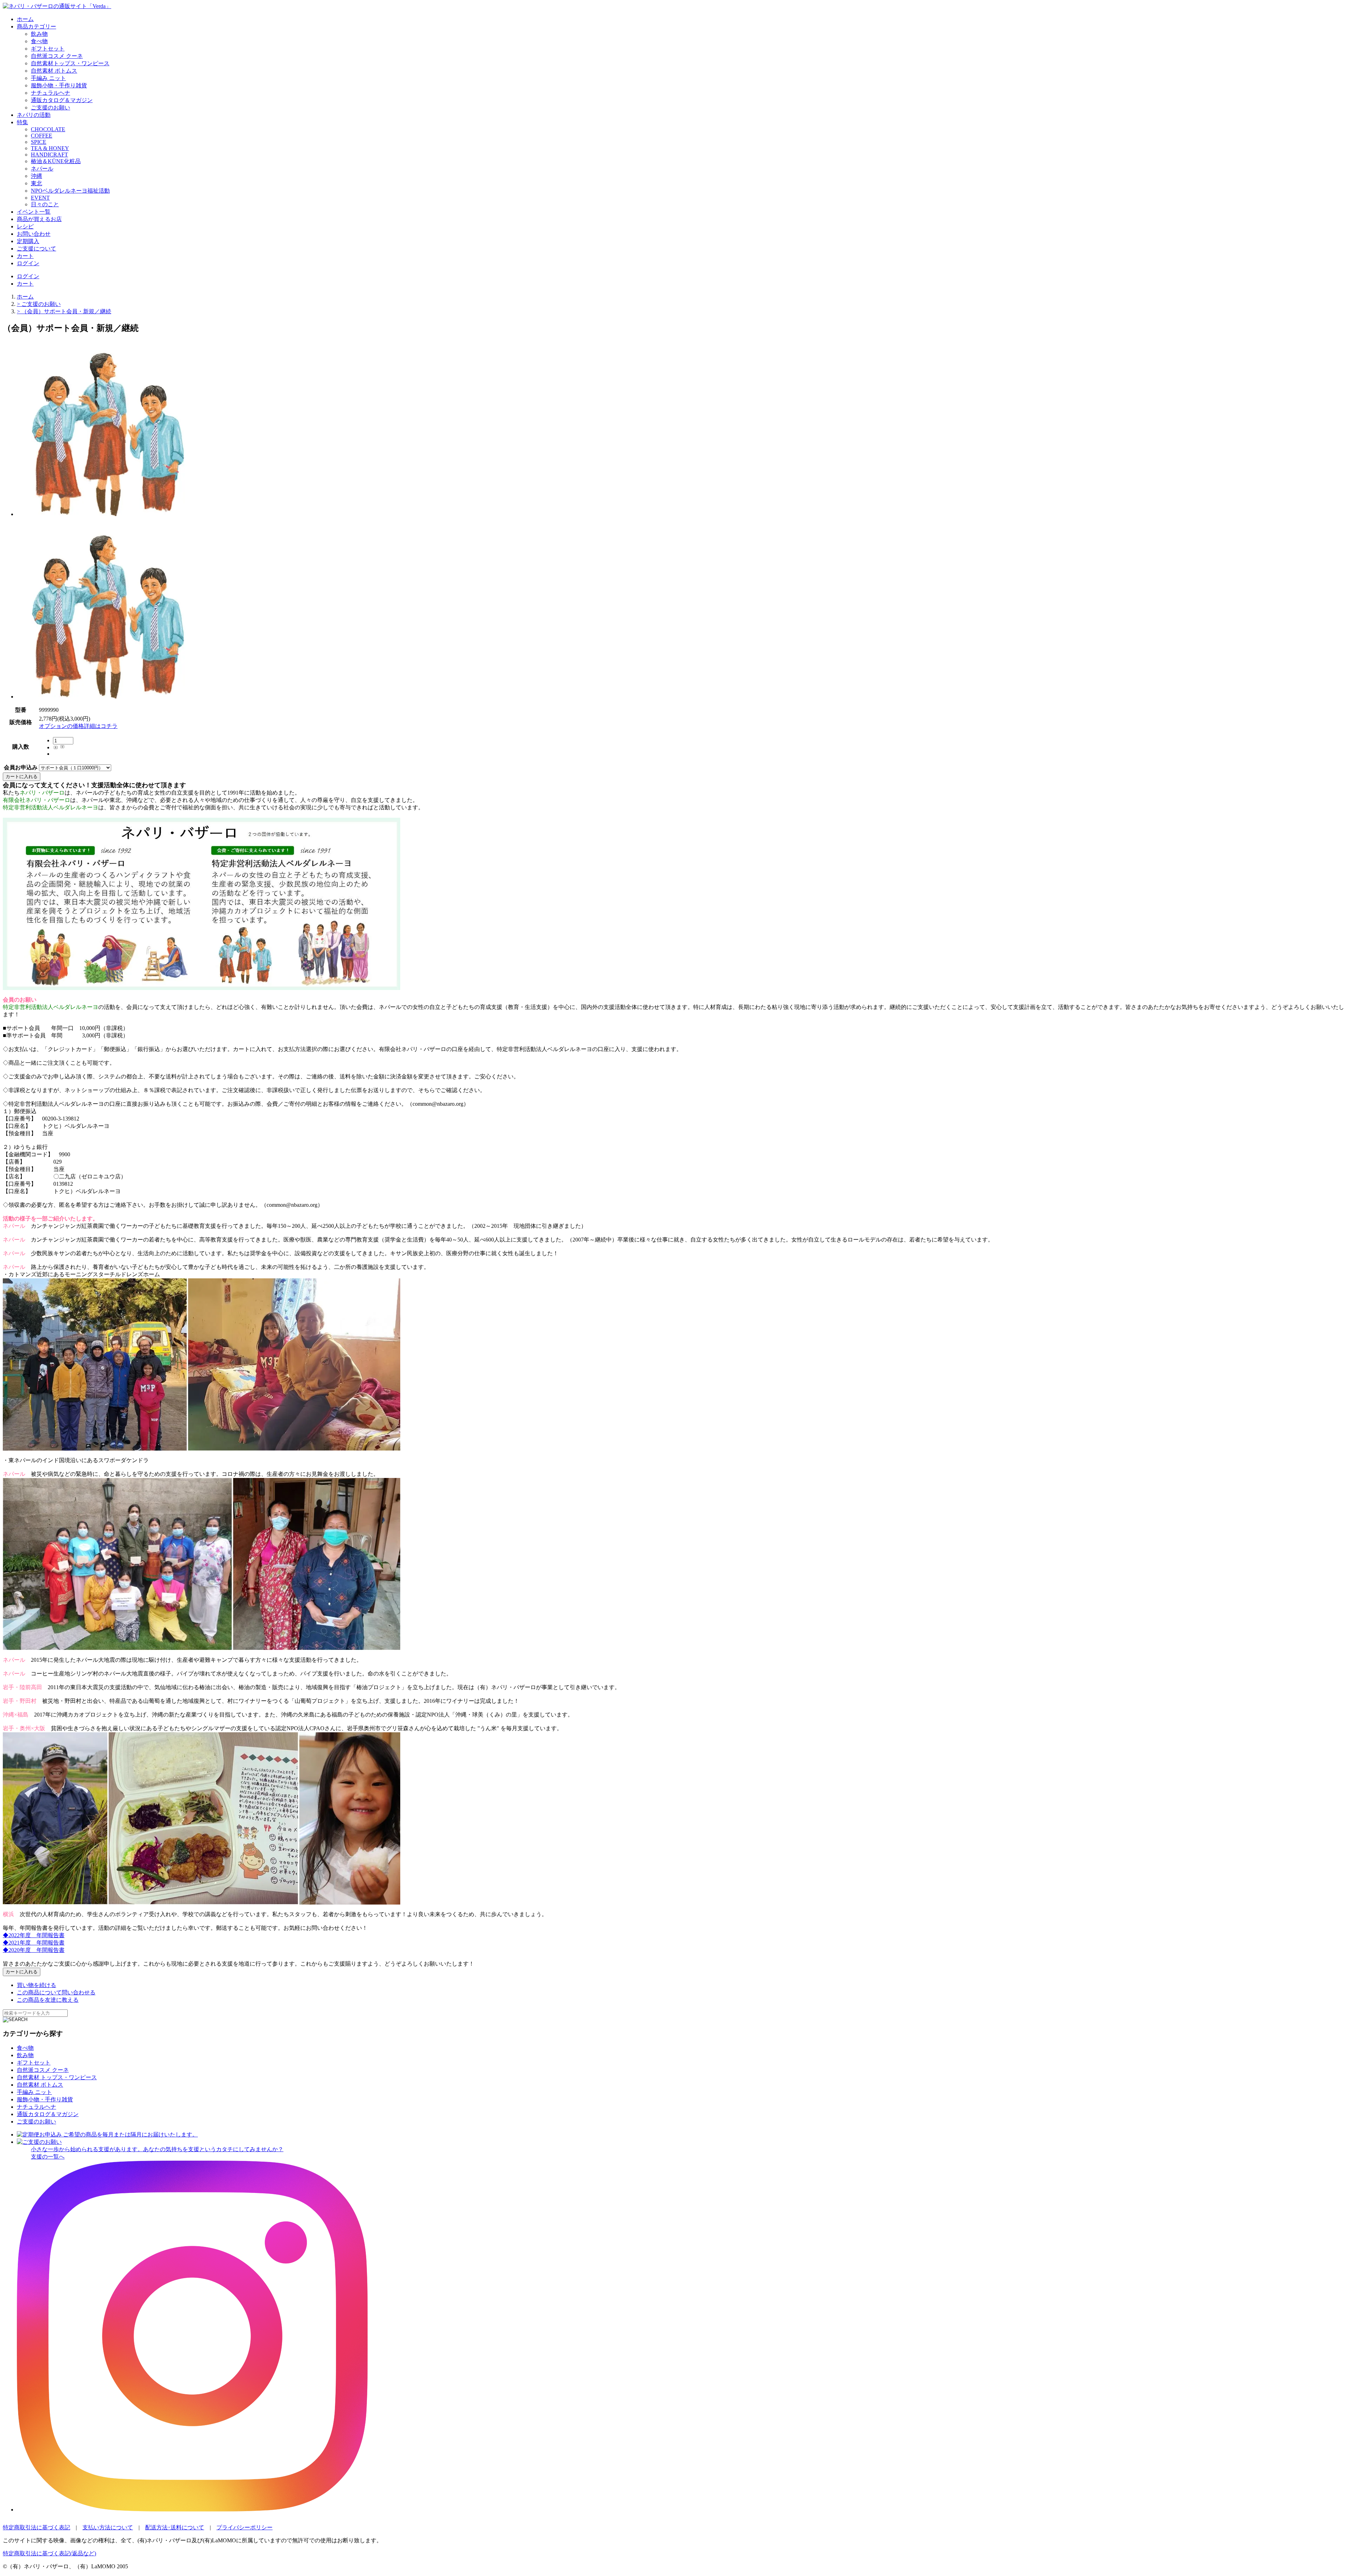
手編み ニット (48, 78)
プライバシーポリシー (244, 2527)
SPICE (39, 142)
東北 (36, 183)
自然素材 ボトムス (54, 71)
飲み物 (39, 34)
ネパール (42, 169)
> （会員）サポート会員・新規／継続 (64, 311)
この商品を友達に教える (48, 2000)
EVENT (40, 198)
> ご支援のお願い (39, 304)
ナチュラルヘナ (51, 93)
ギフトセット (48, 49)
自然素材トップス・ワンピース (70, 63)
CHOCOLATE (48, 129)
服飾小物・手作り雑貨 (59, 85)
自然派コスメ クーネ (57, 56)
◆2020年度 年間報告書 (34, 1950)
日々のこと (45, 204)
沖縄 (36, 176)
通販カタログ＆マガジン (62, 100)
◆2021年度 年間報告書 (34, 1943)
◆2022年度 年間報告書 (34, 1935)
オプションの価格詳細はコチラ (78, 726)
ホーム (25, 297)
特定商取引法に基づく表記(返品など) (49, 2553)
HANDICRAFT (49, 155)
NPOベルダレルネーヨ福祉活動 (70, 191)
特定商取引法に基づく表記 (36, 2527)
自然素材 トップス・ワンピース (57, 2077)
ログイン (28, 263)
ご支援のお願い (51, 108)
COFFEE (42, 136)
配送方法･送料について (175, 2527)
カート (25, 256)
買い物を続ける (36, 1985)
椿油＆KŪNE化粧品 (56, 161)
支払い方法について (108, 2527)
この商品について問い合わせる (56, 1992)
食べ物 (39, 41)
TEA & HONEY (50, 148)
